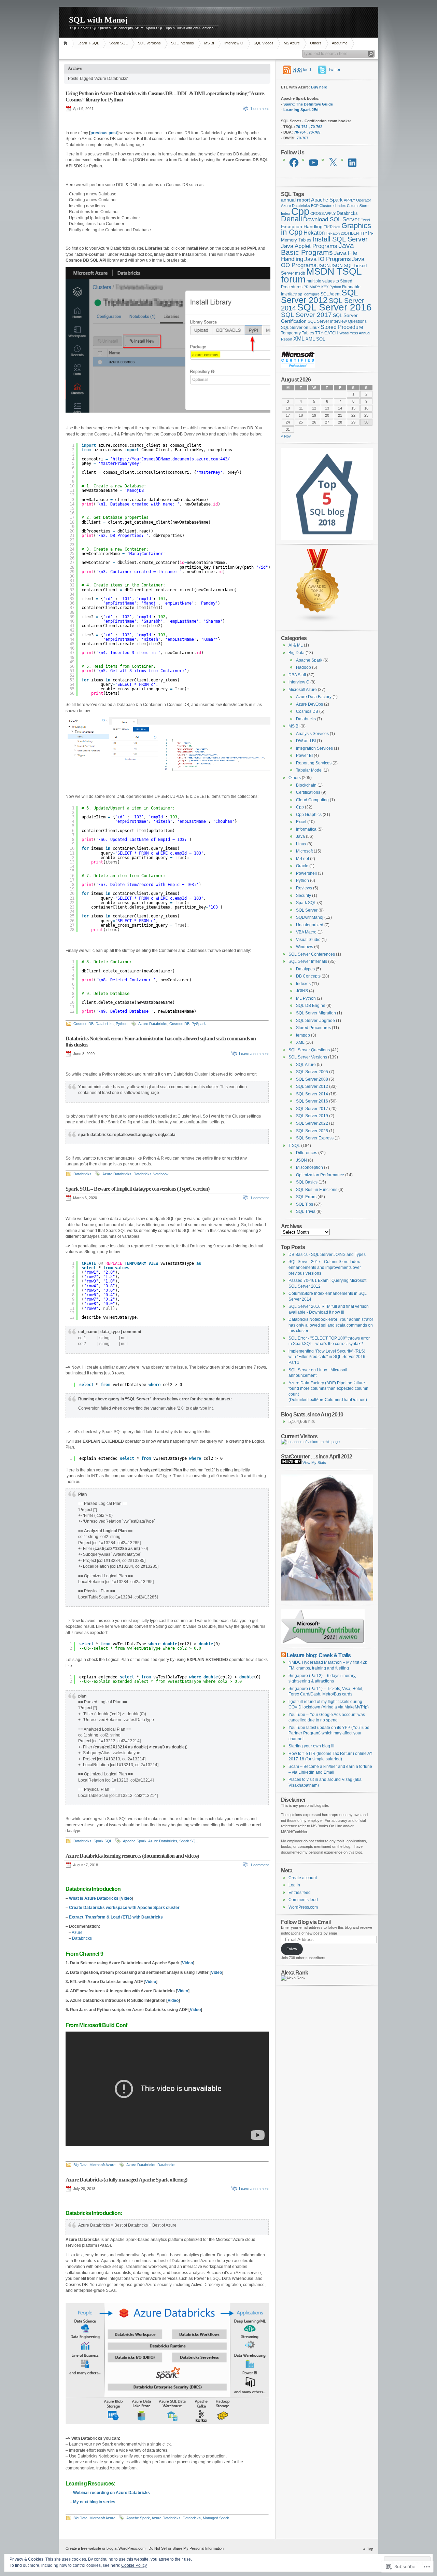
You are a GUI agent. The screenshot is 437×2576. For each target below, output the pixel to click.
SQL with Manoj (98, 20)
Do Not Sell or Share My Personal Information (186, 2548)
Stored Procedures (313, 1028)
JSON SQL (342, 266)
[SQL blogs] (318, 621)
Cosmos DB (83, 1024)
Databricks (105, 1024)
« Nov (286, 436)
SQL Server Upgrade (315, 1021)
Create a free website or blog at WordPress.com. (106, 2548)
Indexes (303, 984)
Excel (365, 220)
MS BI (209, 43)
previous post (104, 133)
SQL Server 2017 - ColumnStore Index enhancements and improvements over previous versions (325, 1267)
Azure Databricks (153, 1024)
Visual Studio (308, 940)
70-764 (300, 132)
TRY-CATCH (327, 333)
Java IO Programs (328, 259)
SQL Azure (306, 1065)
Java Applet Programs (309, 246)
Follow (292, 1949)
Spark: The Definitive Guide (308, 104)
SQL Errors (306, 1197)
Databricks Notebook (151, 1174)
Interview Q (234, 43)
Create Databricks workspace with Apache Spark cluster (124, 1908)
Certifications (308, 792)
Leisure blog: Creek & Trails (319, 1655)
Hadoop (304, 667)
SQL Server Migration (316, 1013)
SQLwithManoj (310, 917)
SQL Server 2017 (306, 315)
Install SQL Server (340, 239)
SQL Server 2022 (312, 1123)
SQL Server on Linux (300, 328)
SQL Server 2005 (312, 1072)
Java (300, 836)
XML (299, 339)
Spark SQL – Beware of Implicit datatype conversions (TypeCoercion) (137, 1189)
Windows (305, 947)
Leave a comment (254, 1054)
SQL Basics (307, 1182)
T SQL (294, 1146)
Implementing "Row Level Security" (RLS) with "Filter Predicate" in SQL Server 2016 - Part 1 (328, 1357)
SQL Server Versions (308, 1057)
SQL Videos (264, 43)
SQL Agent (330, 294)
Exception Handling (302, 226)
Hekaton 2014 (337, 233)
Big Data (80, 2165)
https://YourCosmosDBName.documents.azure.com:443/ (171, 459)
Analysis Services (312, 734)
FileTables (332, 227)
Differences (307, 1153)
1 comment (259, 109)
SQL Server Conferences (312, 954)
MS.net (302, 859)
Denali (292, 219)
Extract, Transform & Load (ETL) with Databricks (116, 1917)
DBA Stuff (297, 675)
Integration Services (314, 748)
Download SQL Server (331, 219)
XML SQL (315, 339)
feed (302, 70)
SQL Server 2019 (312, 1116)
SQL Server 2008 (312, 1079)
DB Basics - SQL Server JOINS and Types (327, 1255)
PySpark (199, 1024)
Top (370, 2549)
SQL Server (307, 910)
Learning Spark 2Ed (301, 110)
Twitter (334, 70)
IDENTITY (358, 233)
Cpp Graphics (309, 815)
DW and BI (306, 741)
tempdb (303, 1035)
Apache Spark (135, 1841)
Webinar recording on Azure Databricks (111, 2493)
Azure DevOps (309, 704)
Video (126, 1898)
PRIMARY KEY (316, 287)
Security (304, 896)
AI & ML (296, 645)
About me (340, 43)
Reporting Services (314, 763)
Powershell (306, 873)
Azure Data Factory (314, 697)
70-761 (302, 127)
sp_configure (309, 294)
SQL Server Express (315, 1138)
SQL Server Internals (308, 961)
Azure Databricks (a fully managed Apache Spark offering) (126, 2180)
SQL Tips (305, 1204)
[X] (333, 163)
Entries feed (300, 1893)
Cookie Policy (134, 2565)
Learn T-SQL (88, 43)
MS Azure (292, 43)
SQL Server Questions (309, 1050)
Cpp (300, 211)
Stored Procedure (342, 327)
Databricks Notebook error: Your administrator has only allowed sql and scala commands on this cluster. (331, 1325)
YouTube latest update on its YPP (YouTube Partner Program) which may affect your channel (329, 1733)
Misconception (309, 1167)
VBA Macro (306, 932)
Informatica (306, 829)
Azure (77, 1933)
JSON (323, 266)
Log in (294, 1885)
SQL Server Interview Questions (337, 321)
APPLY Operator (357, 200)
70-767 (302, 138)
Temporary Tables (298, 333)
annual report (295, 200)
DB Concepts (308, 976)
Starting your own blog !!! (311, 1746)
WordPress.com (303, 1907)
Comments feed (303, 1900)
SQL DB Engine (311, 1006)
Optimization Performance (320, 1175)
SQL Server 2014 (312, 1094)
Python (122, 1024)
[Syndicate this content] (283, 1655)
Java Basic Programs (318, 249)
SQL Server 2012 (320, 296)
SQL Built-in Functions (317, 1190)
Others (316, 43)
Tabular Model (309, 770)
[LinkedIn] (352, 163)
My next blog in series (94, 2502)
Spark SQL (118, 43)
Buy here (319, 87)
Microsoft (304, 851)
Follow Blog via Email (306, 1922)
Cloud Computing (312, 800)
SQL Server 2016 (334, 307)
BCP (315, 206)
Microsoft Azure (102, 2165)
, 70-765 (313, 132)
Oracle (302, 866)
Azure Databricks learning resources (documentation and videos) (132, 1856)
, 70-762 (315, 127)
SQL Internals (182, 43)
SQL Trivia (306, 1211)
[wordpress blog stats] (291, 1463)
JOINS (302, 991)
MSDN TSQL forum (321, 275)
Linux (301, 844)
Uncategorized (310, 925)
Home (66, 43)
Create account (303, 1878)
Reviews (304, 888)
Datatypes (305, 969)
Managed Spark (216, 2518)
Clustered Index (333, 206)
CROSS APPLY (323, 213)
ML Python (306, 998)
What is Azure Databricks (94, 1898)
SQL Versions (149, 43)
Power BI (304, 756)
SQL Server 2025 (312, 1131)
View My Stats (314, 1463)
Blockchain (306, 785)
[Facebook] (294, 163)
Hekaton (314, 233)
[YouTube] (313, 163)
